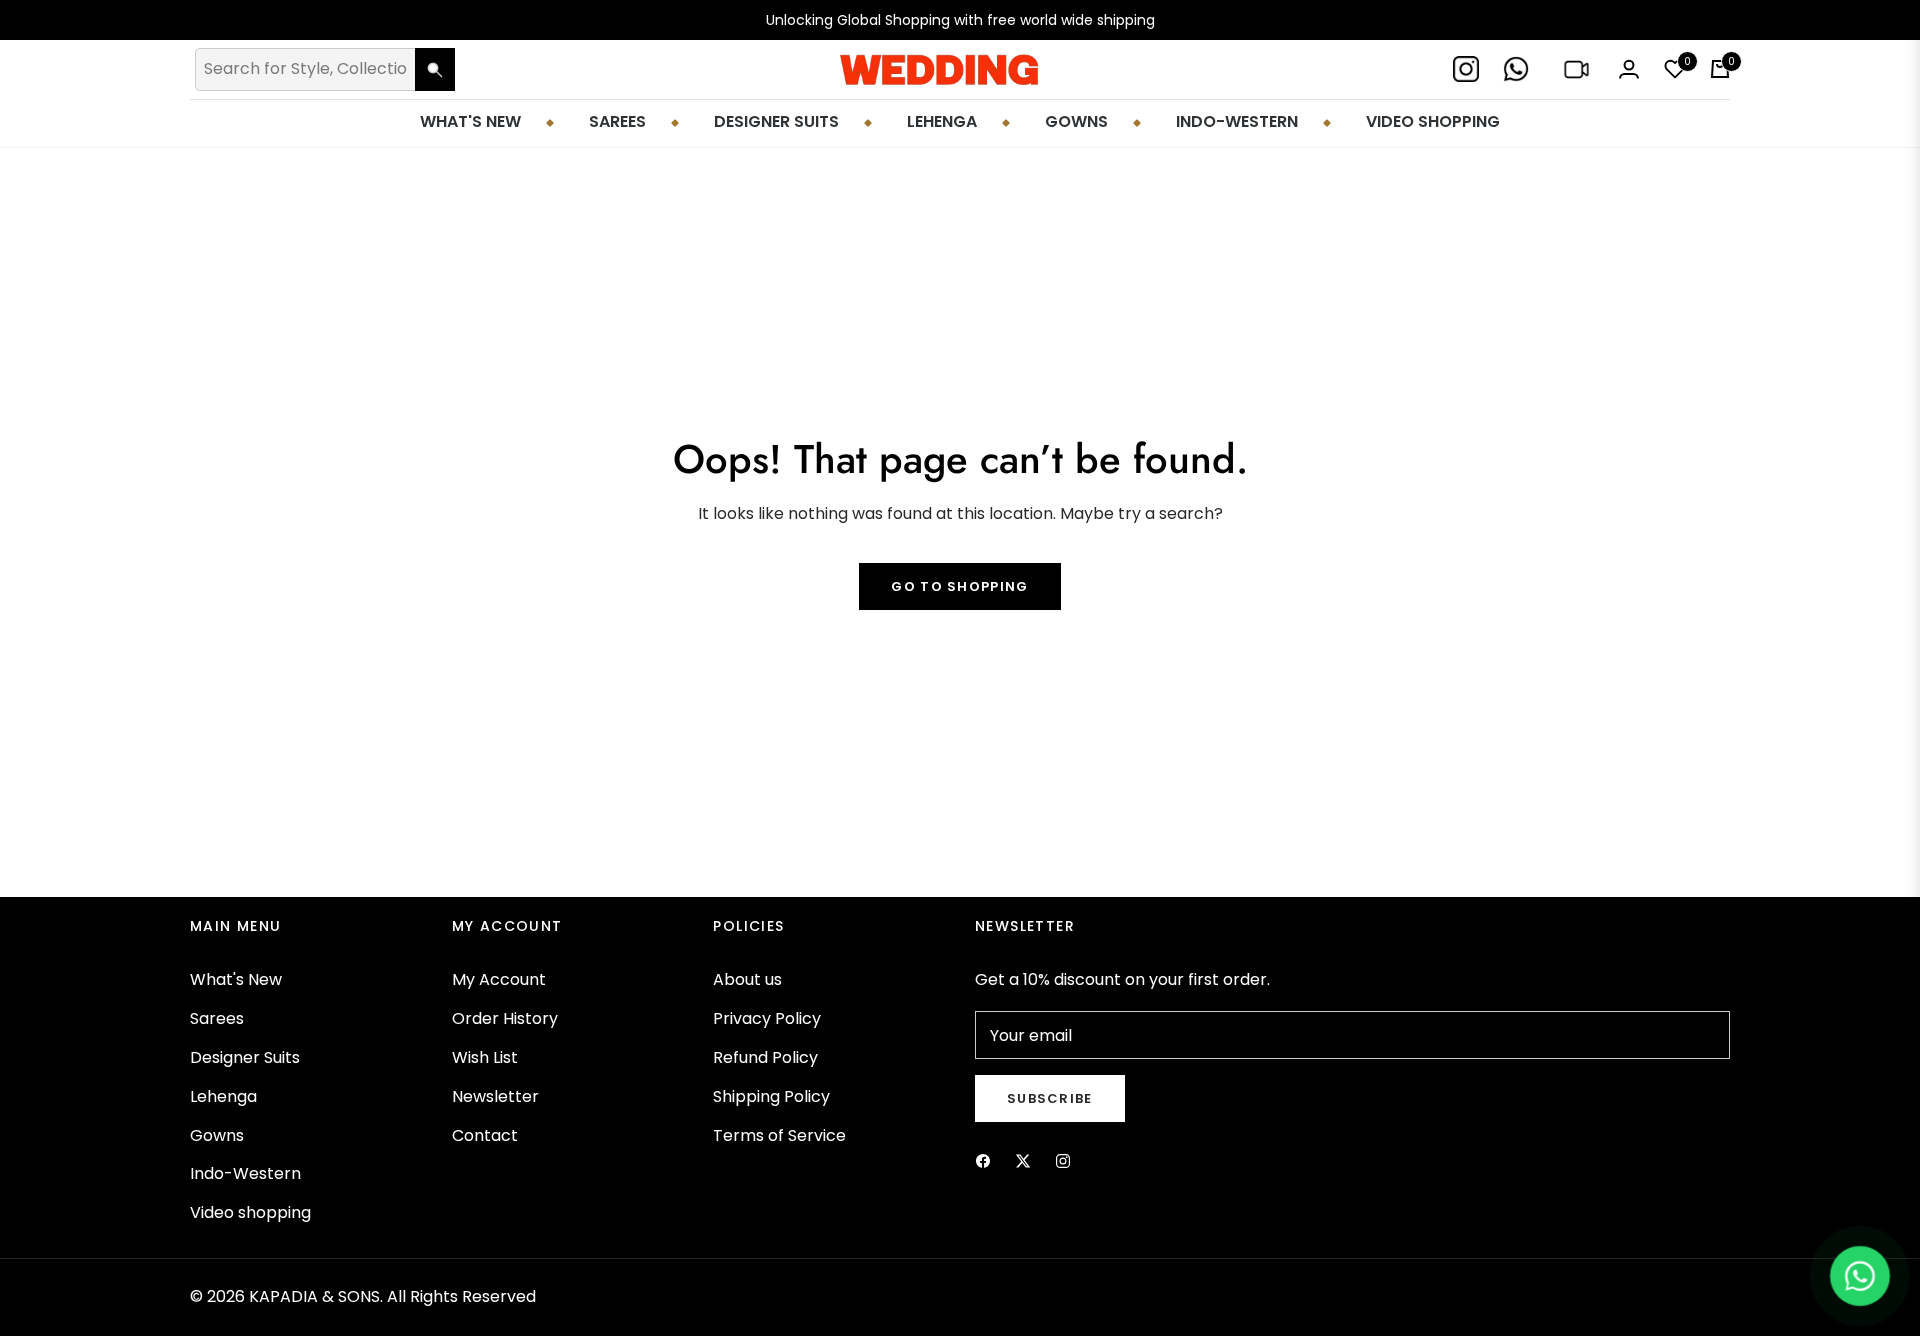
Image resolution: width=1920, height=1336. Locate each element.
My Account (499, 979)
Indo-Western (245, 1173)
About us (747, 979)
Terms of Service (779, 1135)
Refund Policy (765, 1057)
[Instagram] (1468, 69)
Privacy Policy (767, 1018)
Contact (485, 1135)
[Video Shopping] (1578, 69)
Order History (505, 1018)
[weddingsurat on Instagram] (1063, 1160)
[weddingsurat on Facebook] (983, 1160)
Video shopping (250, 1212)
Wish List (485, 1057)
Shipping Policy (771, 1096)
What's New (236, 979)
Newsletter (495, 1096)
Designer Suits (245, 1057)
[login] (1629, 69)
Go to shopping (959, 586)
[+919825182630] (1518, 69)
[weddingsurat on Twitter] (1023, 1160)
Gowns (217, 1135)
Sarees (217, 1018)
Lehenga (223, 1096)
